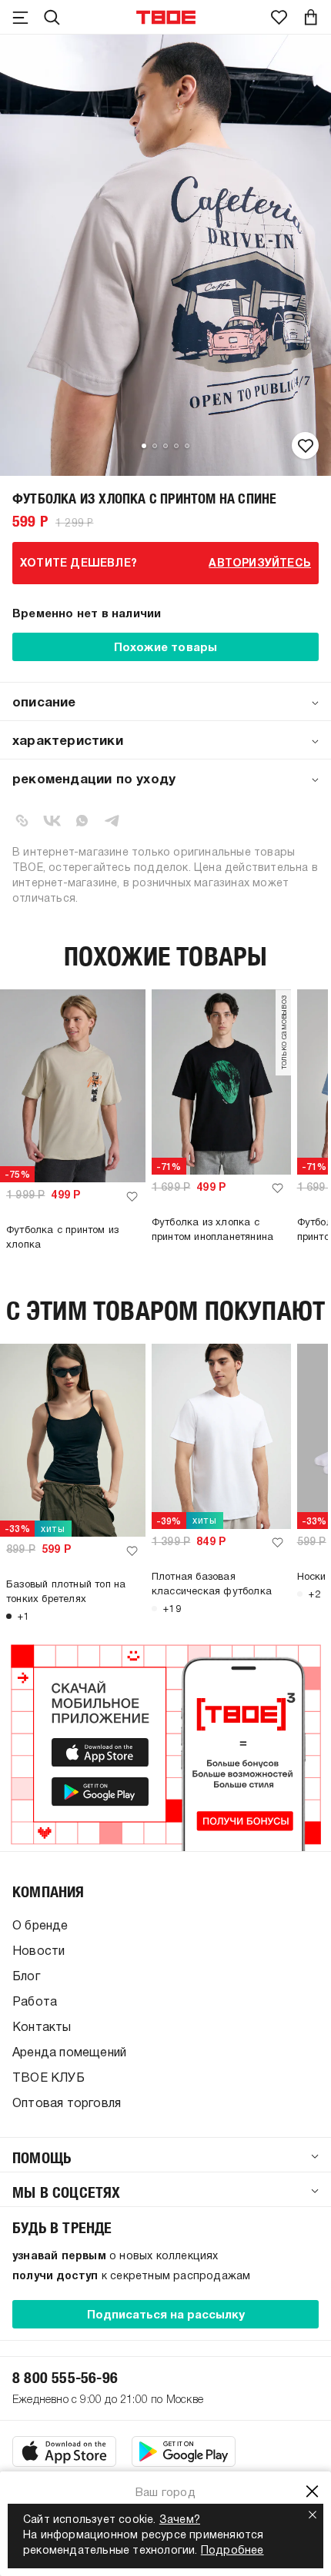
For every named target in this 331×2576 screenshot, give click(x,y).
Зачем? (180, 2520)
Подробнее (232, 2551)
